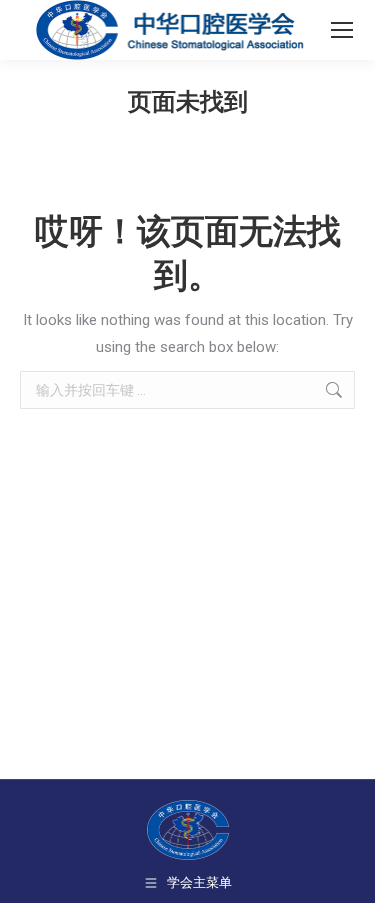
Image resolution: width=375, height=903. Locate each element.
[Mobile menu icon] (342, 30)
